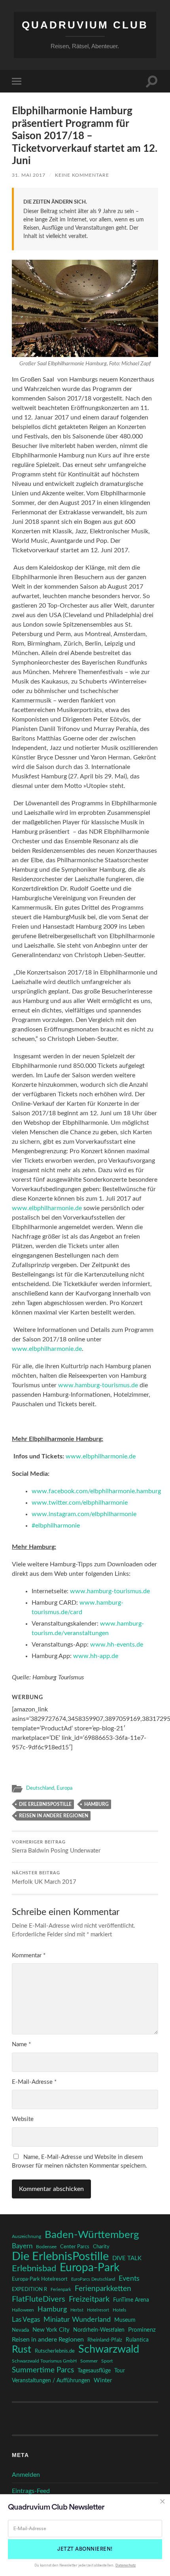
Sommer (89, 2361)
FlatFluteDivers (39, 2299)
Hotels (119, 2310)
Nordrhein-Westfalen (99, 2330)
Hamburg (96, 1804)
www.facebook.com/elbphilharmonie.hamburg (96, 1491)
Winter (103, 2381)
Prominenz (142, 2330)
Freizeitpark (89, 2299)
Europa (64, 1788)
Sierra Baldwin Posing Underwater (56, 1847)
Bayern (22, 2246)
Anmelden (26, 2475)
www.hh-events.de (117, 1645)
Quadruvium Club (85, 25)
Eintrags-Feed (31, 2491)
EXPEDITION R (29, 2289)
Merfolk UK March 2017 (44, 1878)
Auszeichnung (26, 2237)
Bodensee (46, 2247)
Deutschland (40, 1788)
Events (129, 2279)
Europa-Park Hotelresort (40, 2279)
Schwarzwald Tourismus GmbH (44, 2361)
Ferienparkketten (103, 2289)
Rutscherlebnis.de (55, 2351)
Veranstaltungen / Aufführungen (51, 2381)
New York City (51, 2330)
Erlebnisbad (34, 2268)
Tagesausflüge (94, 2371)
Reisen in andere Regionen (54, 1816)
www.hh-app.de (96, 1656)
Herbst (77, 2310)
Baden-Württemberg (92, 2235)
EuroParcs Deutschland (93, 2279)
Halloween (23, 2310)
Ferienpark (61, 2290)
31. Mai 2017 (29, 175)
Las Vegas (26, 2320)
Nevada (20, 2330)
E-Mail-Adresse (34, 2082)
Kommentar (29, 1956)
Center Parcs (75, 2247)
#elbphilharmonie (56, 1526)
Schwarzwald (109, 2349)
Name (21, 2044)
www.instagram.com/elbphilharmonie (84, 1514)
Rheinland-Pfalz (105, 2340)
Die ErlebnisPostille (45, 1804)
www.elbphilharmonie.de (47, 1208)
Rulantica (137, 2340)
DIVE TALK (127, 2258)
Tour (120, 2371)
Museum (125, 2320)
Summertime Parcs (43, 2370)
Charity (101, 2247)
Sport (107, 2361)
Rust (22, 2350)
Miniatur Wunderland (77, 2320)
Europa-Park (90, 2268)
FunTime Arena (131, 2300)
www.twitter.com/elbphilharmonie (80, 1503)
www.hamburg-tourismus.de (98, 1385)
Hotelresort (98, 2310)
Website (23, 2119)
